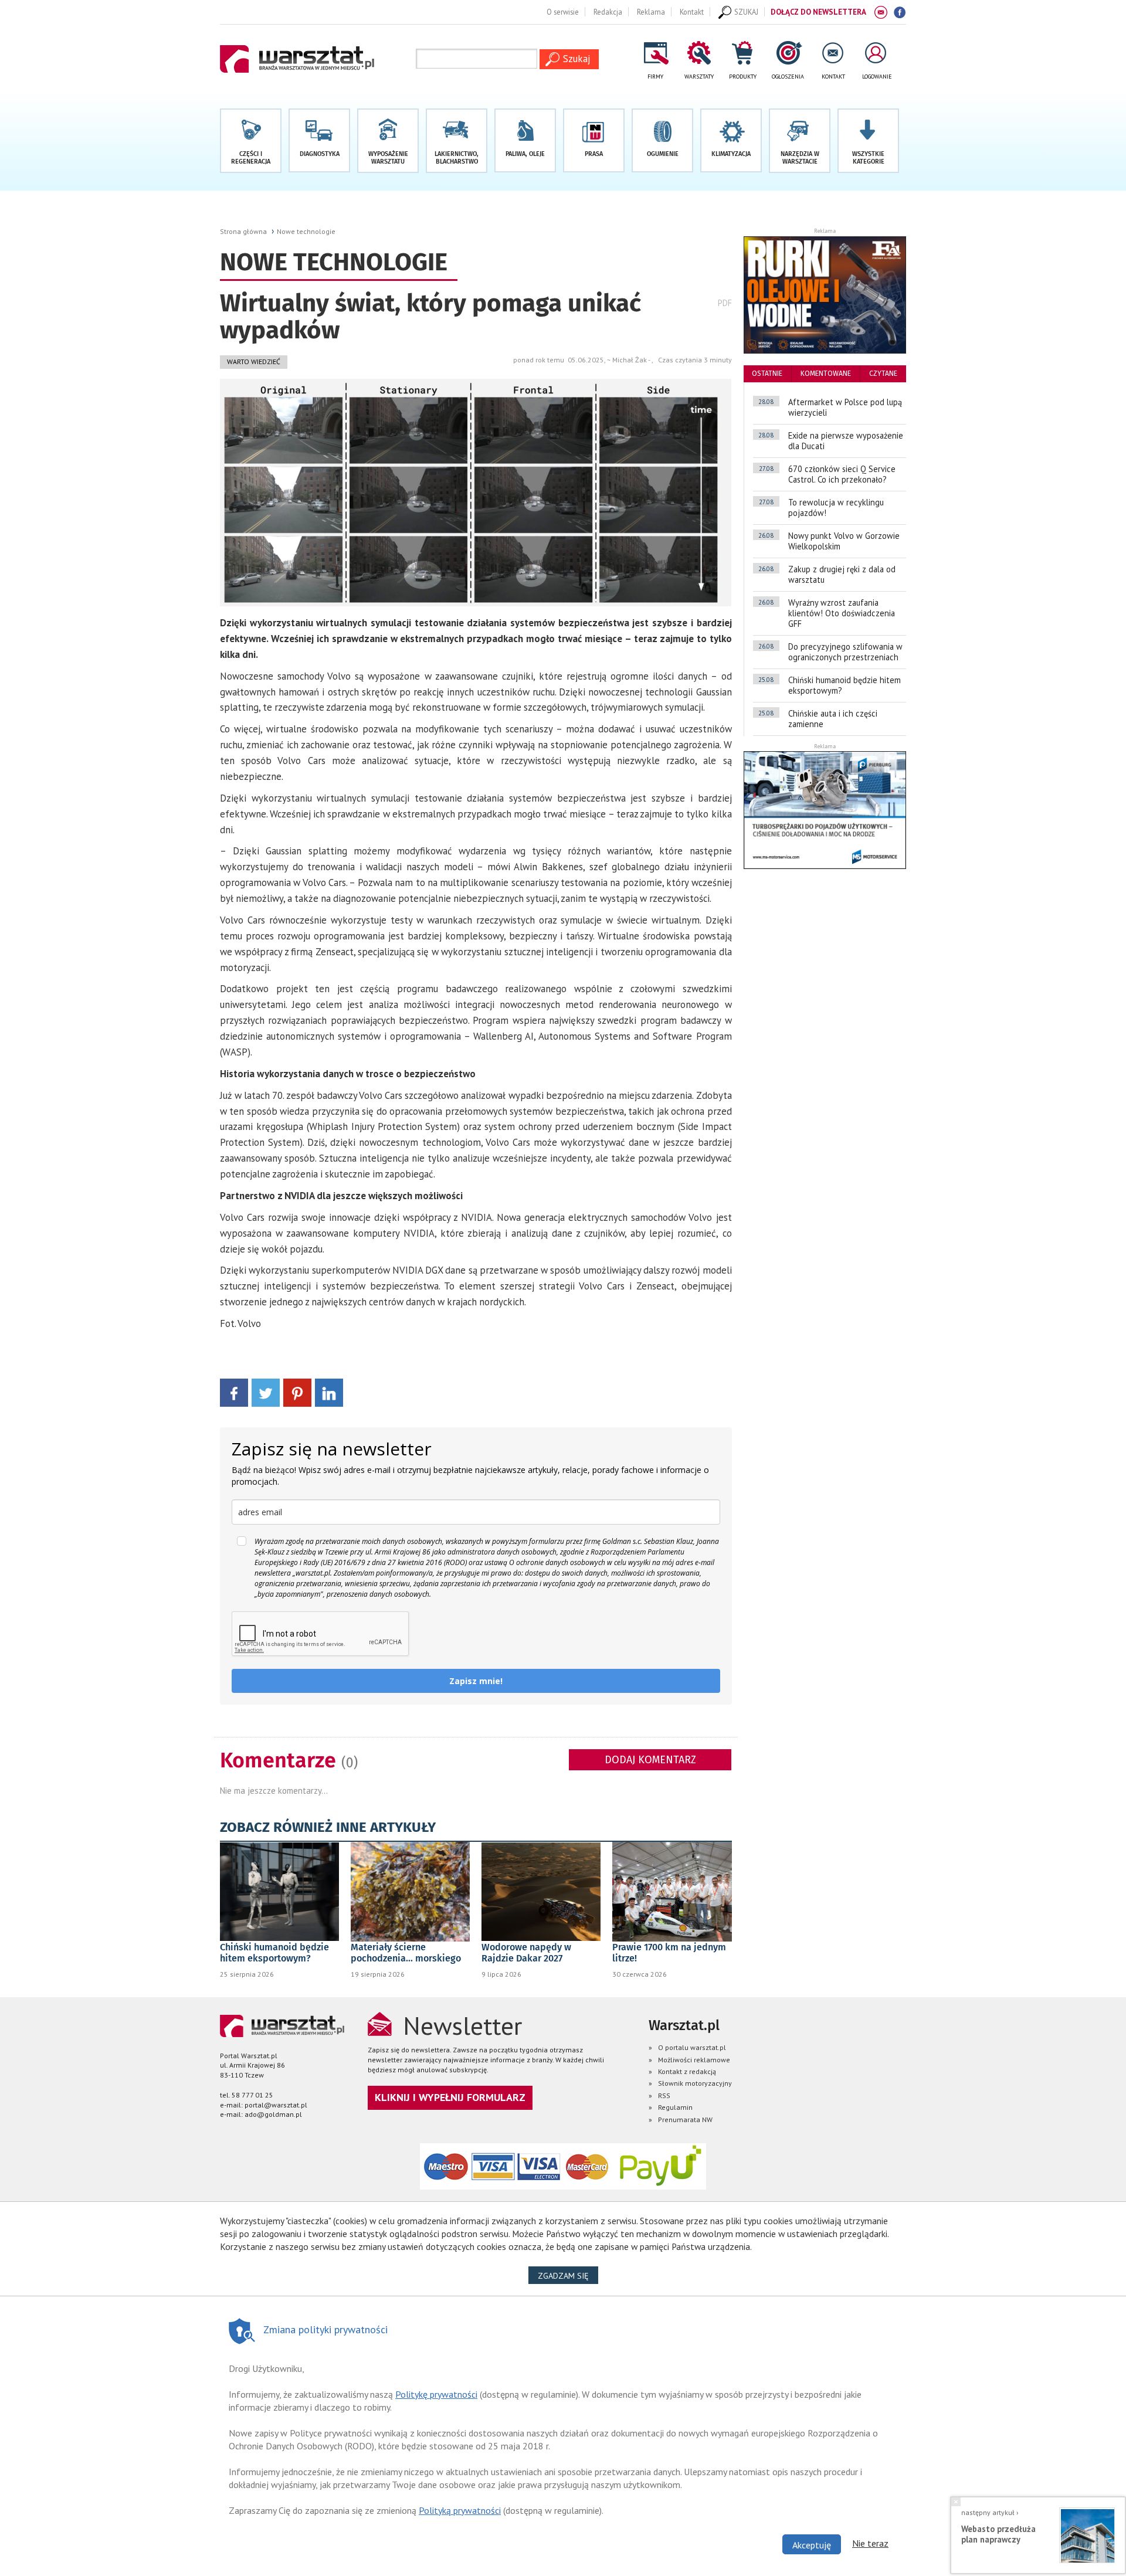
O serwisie (563, 12)
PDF (725, 303)
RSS (664, 2095)
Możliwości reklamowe (694, 2060)
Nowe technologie (306, 231)
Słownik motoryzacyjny (695, 2083)
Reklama (651, 12)
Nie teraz (870, 2543)
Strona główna (243, 231)
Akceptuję (812, 2545)
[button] (868, 141)
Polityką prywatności (460, 2510)
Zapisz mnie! (476, 1681)
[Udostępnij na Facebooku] (234, 1392)
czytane (883, 374)
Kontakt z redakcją (687, 2071)
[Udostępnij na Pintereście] (297, 1392)
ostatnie (767, 374)
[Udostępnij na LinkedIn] (329, 1392)
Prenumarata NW (685, 2119)
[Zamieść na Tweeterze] (266, 1392)
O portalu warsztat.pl (692, 2047)
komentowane (826, 374)
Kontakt (692, 12)
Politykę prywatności (436, 2394)
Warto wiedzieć (254, 362)
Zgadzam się (568, 2275)
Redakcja (608, 12)
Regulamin (675, 2107)
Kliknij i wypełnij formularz (450, 2097)
